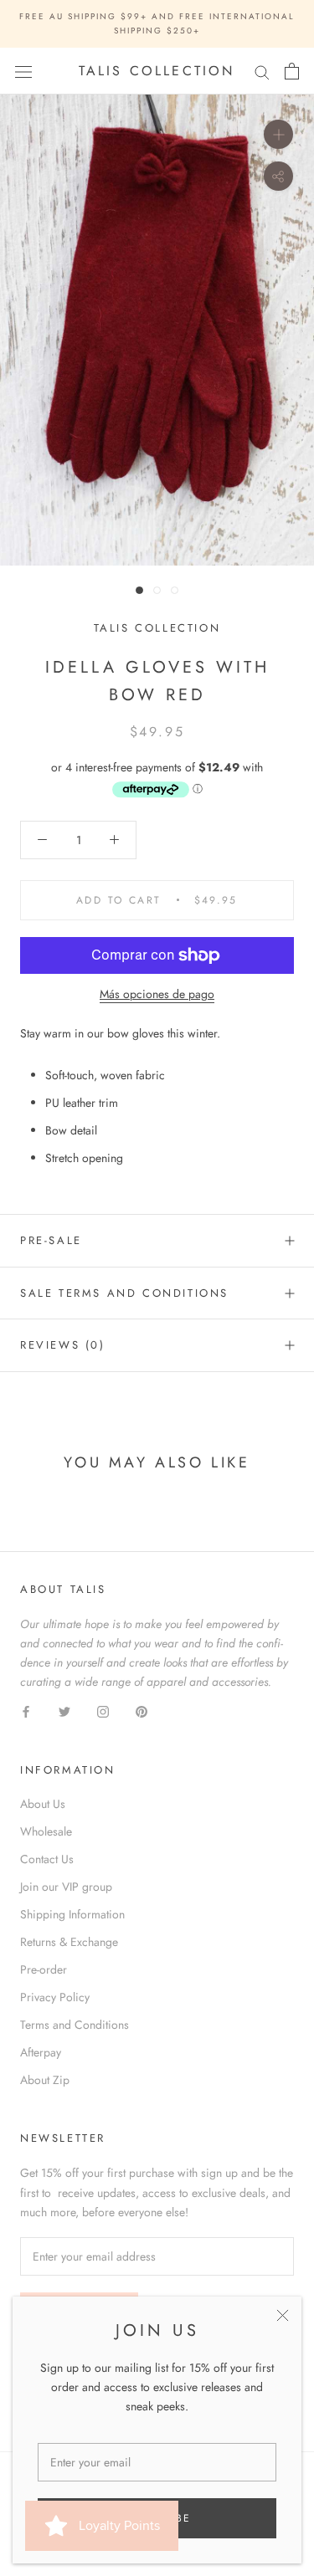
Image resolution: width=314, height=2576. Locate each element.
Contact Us (47, 1859)
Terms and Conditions (75, 2025)
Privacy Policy (55, 1997)
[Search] (262, 72)
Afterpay (41, 2052)
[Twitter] (64, 1711)
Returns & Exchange (69, 1942)
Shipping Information (72, 1914)
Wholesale (46, 1831)
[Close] (283, 2315)
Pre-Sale (51, 1240)
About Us (43, 1804)
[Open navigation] (23, 71)
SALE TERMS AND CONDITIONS (124, 1293)
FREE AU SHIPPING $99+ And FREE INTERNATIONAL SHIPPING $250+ (157, 23)
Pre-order (44, 1969)
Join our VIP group (66, 1887)
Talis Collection (157, 628)
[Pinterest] (142, 1711)
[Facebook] (26, 1711)
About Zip (45, 2080)
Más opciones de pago (157, 994)
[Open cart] (292, 71)
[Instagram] (103, 1711)
